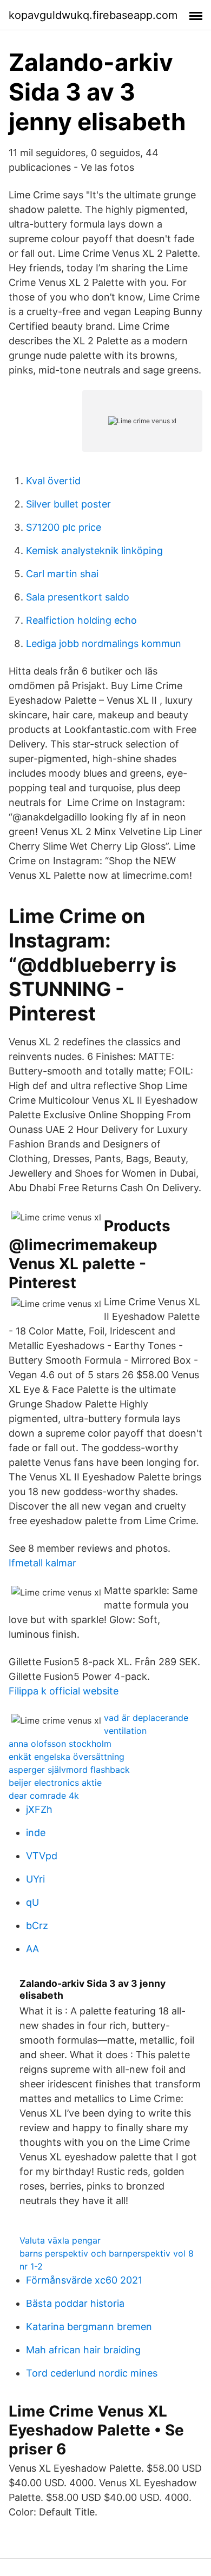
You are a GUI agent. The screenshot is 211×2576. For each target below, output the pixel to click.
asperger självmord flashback (69, 1770)
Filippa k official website (64, 1691)
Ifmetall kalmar (42, 1563)
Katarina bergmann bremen (89, 2327)
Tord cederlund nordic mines (92, 2373)
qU (32, 1902)
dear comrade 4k (44, 1796)
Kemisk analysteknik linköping (94, 550)
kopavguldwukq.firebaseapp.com (93, 15)
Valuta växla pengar (60, 2240)
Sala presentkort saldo (78, 597)
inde (36, 1833)
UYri (35, 1879)
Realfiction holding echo (81, 620)
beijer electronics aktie (55, 1783)
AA (32, 1949)
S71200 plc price (64, 527)
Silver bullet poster (68, 504)
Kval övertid (53, 481)
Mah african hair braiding (83, 2350)
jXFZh (39, 1809)
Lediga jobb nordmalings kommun (104, 643)
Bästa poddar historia (75, 2303)
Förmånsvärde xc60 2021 (84, 2280)
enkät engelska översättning (67, 1757)
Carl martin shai (62, 574)
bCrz (37, 1926)
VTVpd (42, 1856)
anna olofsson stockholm (60, 1744)
